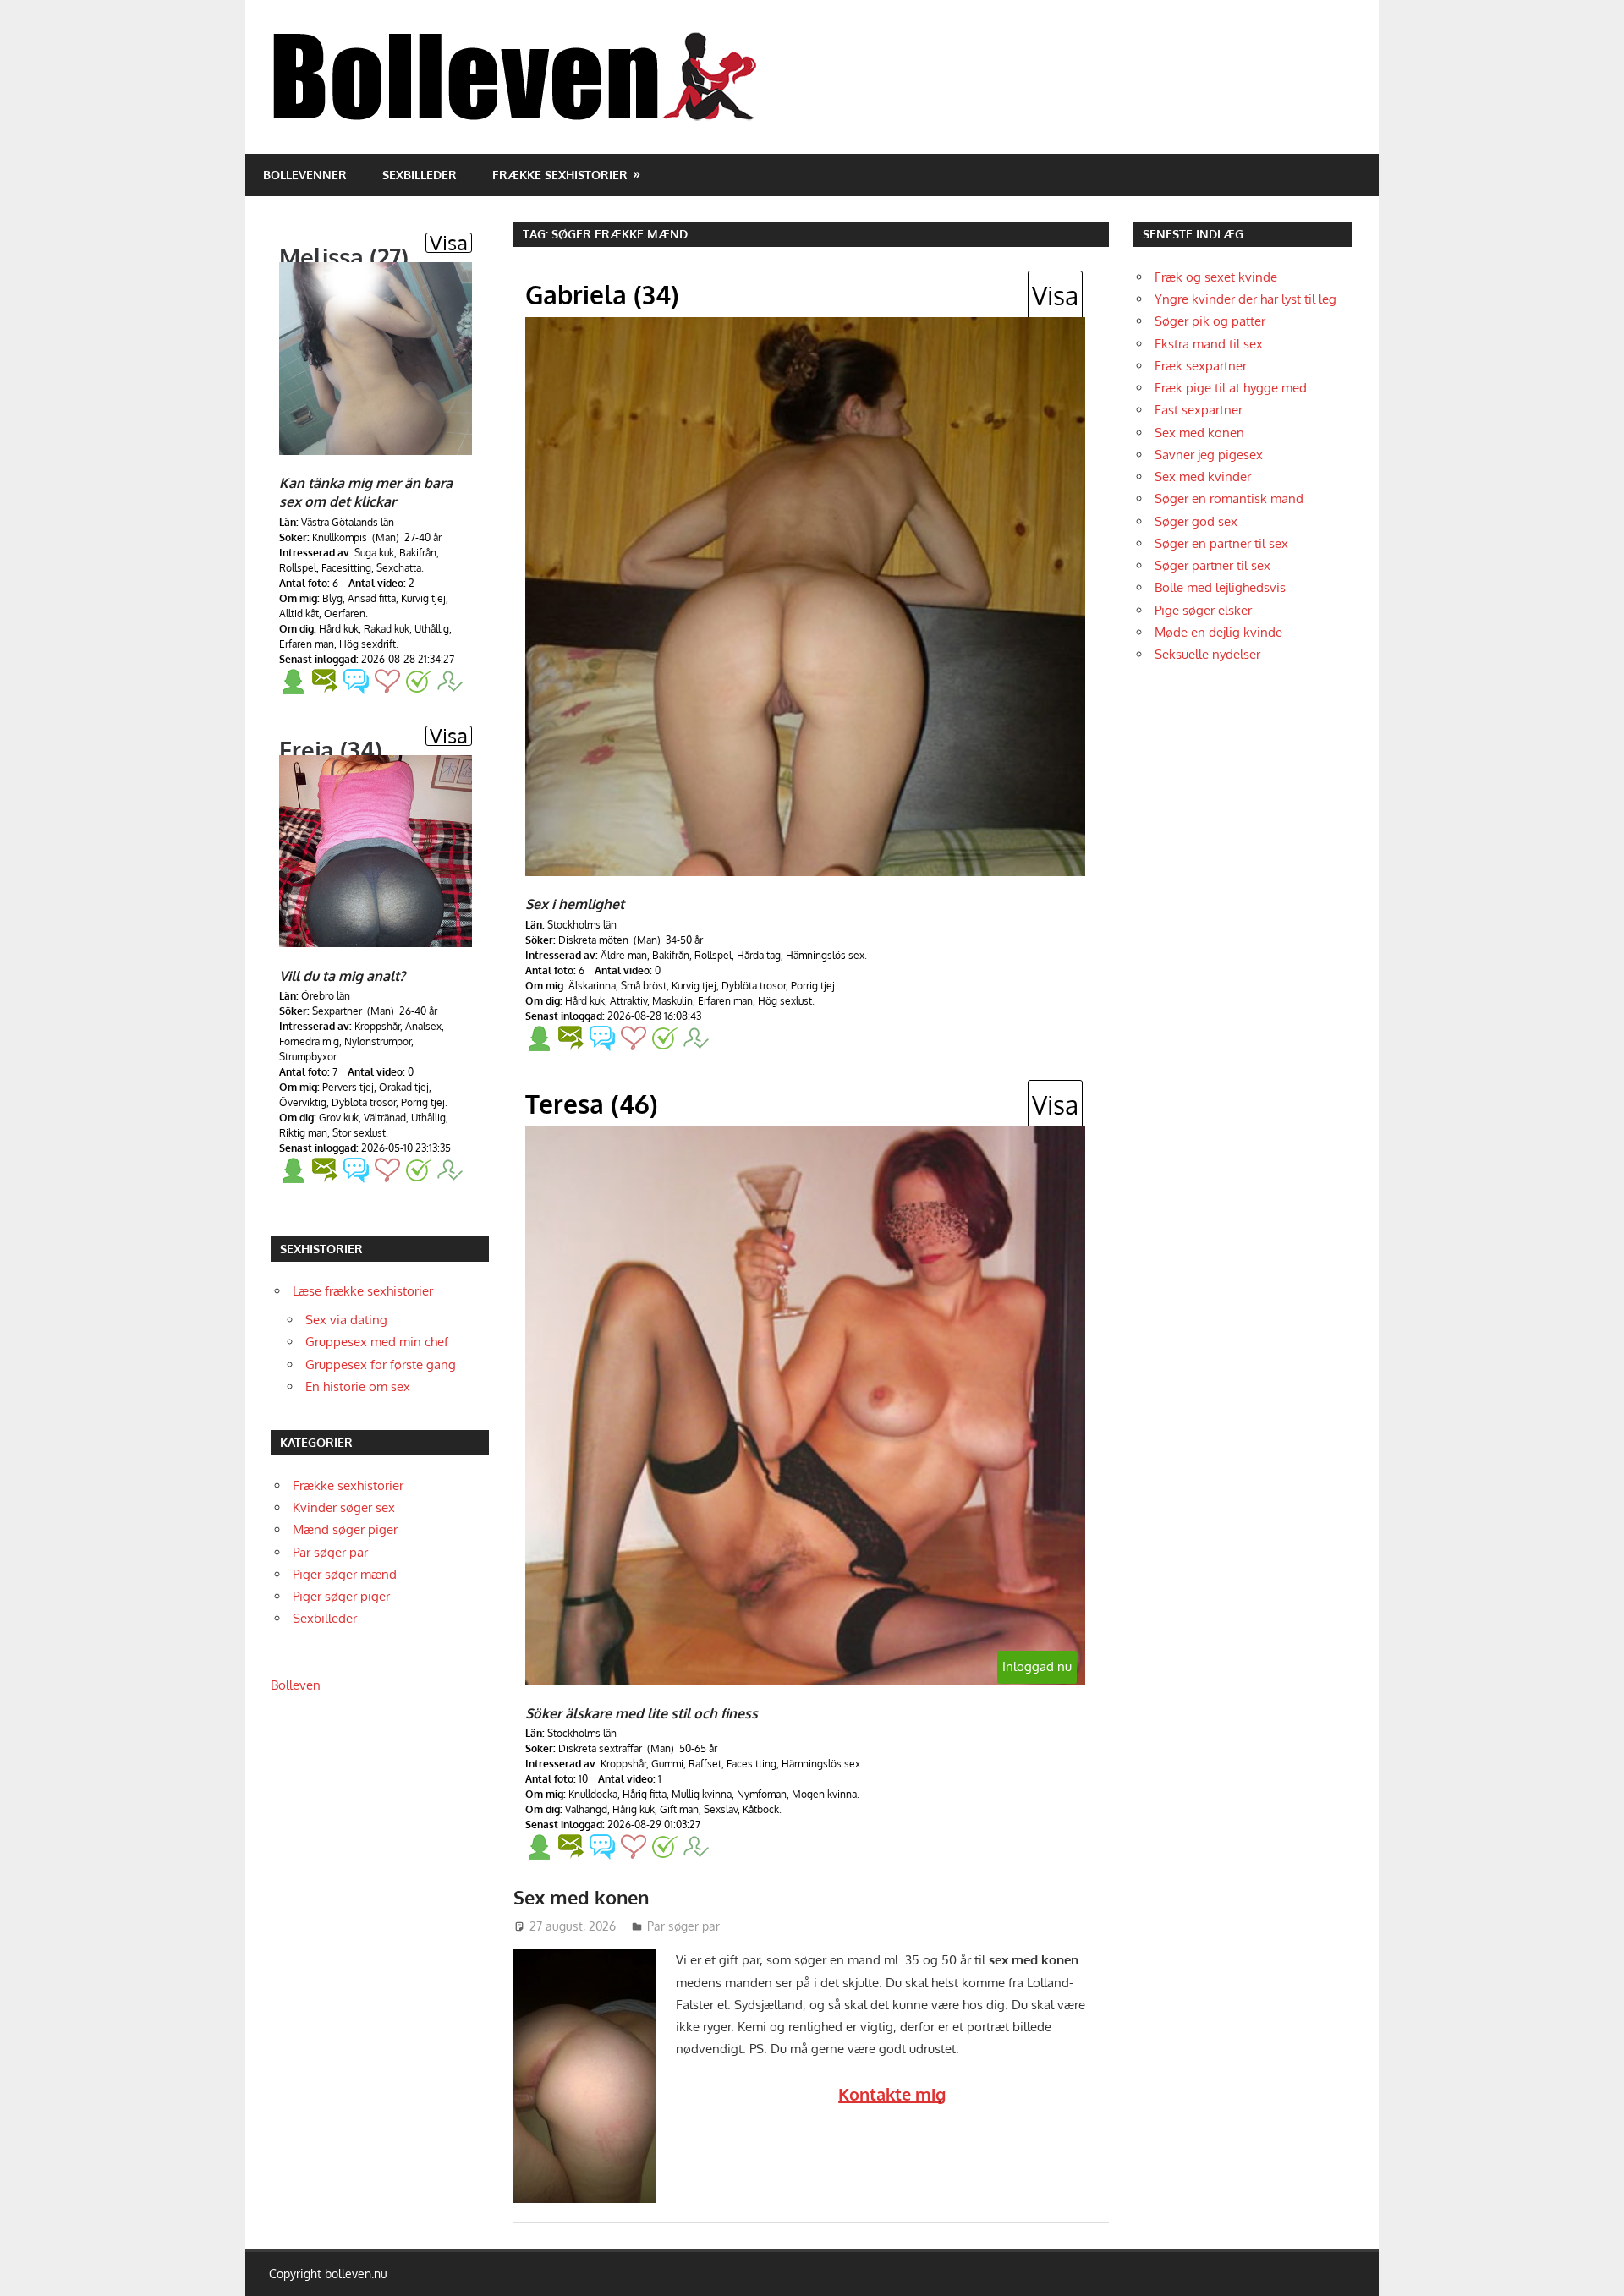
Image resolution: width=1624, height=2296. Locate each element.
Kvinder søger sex (344, 1507)
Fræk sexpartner (1201, 366)
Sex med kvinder (1203, 477)
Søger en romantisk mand (1229, 499)
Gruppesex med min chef (377, 1342)
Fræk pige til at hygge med (1231, 388)
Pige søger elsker (1203, 610)
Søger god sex (1196, 521)
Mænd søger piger (345, 1529)
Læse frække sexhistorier (363, 1291)
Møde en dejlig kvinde (1218, 632)
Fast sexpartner (1199, 410)
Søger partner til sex (1213, 565)
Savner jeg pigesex (1209, 455)
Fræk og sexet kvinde (1216, 277)
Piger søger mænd (345, 1574)
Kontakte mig (892, 2094)
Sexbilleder (420, 175)
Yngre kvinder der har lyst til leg (1245, 299)
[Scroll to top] (1595, 2267)
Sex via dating (346, 1320)
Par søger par (683, 1926)
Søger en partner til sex (1221, 543)
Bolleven (296, 1685)
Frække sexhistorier (560, 175)
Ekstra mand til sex (1209, 344)
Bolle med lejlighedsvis (1220, 587)
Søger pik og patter (1210, 321)
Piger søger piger (341, 1596)
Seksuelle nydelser (1207, 654)
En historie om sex (358, 1386)
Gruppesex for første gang (381, 1364)
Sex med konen (581, 1897)
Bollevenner (305, 175)
